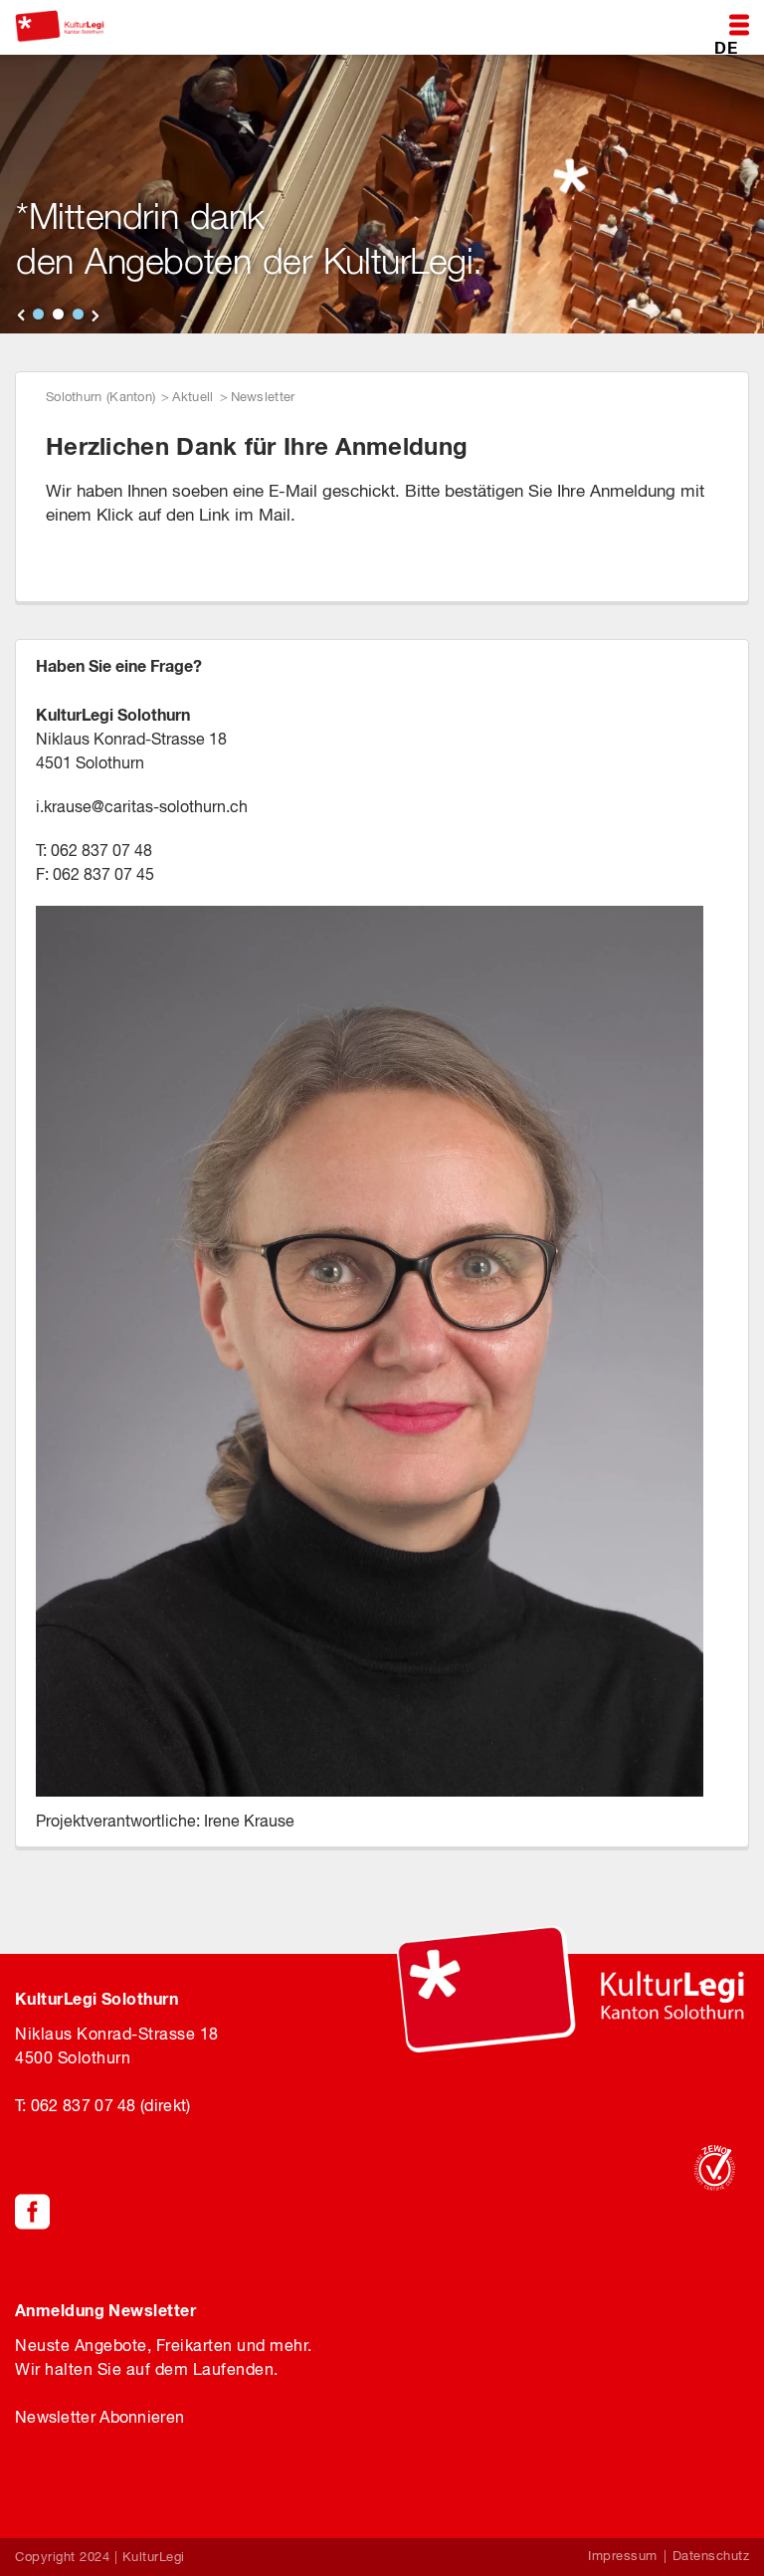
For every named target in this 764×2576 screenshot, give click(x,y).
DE (726, 46)
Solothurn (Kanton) (100, 397)
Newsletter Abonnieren (99, 2417)
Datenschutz (711, 2556)
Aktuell (192, 397)
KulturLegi (154, 2557)
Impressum (623, 2556)
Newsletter (263, 397)
